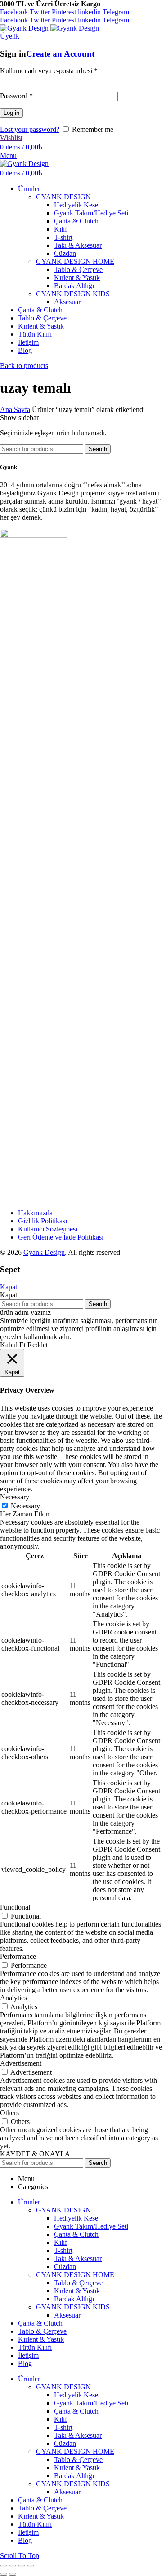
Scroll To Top (20, 2556)
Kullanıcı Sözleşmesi (48, 1229)
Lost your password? (30, 129)
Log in (11, 113)
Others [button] (9, 2113)
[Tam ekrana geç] (22, 2566)
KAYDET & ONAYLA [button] (35, 2154)
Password (16, 96)
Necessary (25, 1506)
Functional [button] (15, 1907)
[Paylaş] (13, 2566)
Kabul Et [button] (13, 1345)
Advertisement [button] (21, 2063)
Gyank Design (44, 1252)
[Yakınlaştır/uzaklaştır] (31, 2566)
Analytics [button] (13, 1998)
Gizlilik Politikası (43, 1221)
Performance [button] (18, 1956)
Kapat (9, 1287)
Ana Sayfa (15, 410)
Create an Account (60, 54)
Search (98, 449)
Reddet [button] (38, 1345)
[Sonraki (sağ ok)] (13, 2574)
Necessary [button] (15, 1497)
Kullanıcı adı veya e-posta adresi (49, 71)
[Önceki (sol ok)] (4, 2574)
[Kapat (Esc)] (4, 2566)
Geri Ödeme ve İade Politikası (61, 1237)
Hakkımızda (35, 1213)
